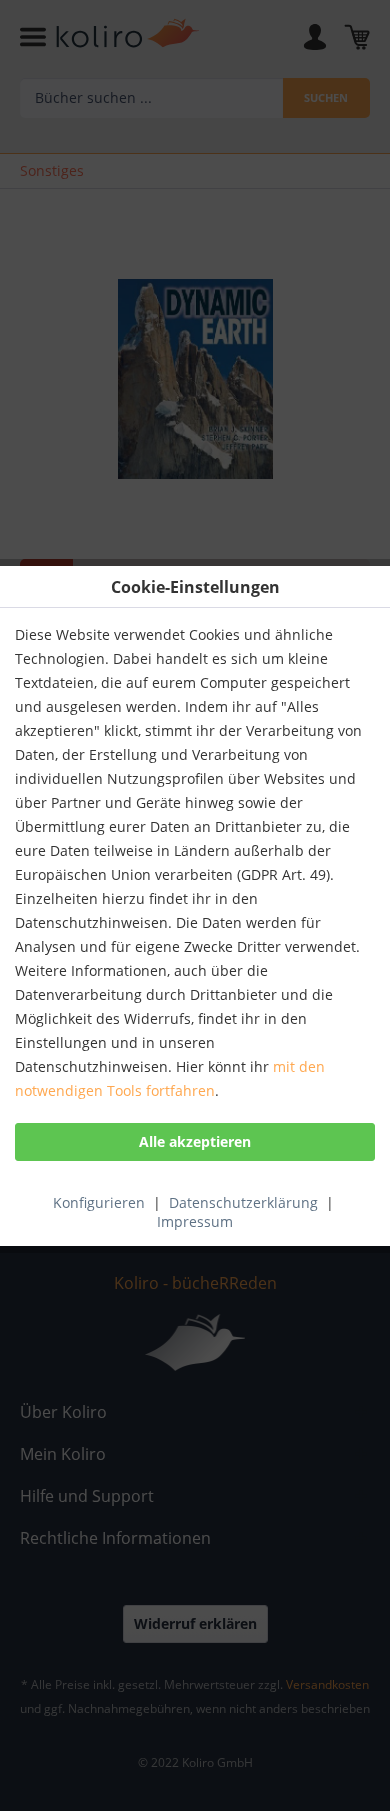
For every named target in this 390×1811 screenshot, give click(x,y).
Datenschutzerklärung (243, 1202)
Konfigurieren (99, 1202)
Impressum (195, 1221)
